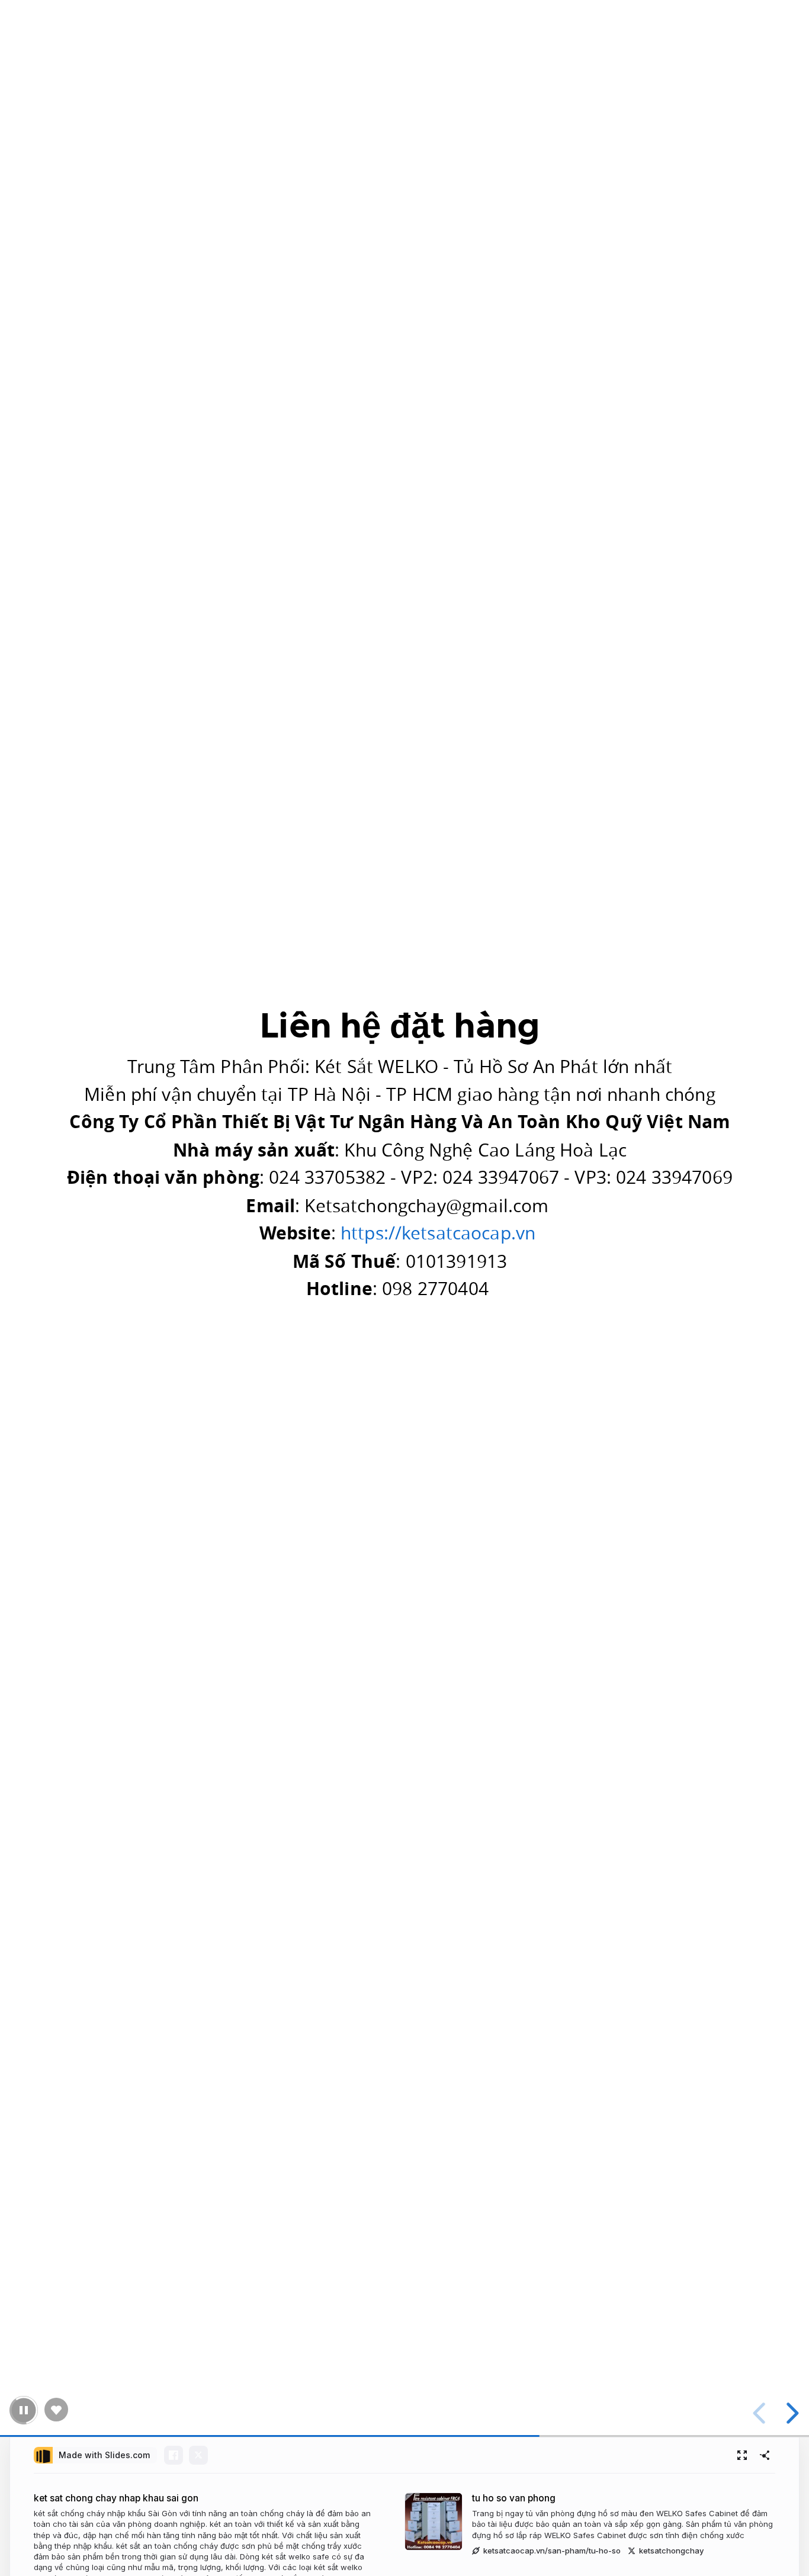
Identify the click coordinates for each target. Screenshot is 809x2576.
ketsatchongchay (671, 2551)
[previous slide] (761, 2413)
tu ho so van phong (514, 2498)
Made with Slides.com (104, 2455)
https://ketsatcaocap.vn (438, 1233)
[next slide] (791, 2413)
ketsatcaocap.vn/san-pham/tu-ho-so (552, 2551)
